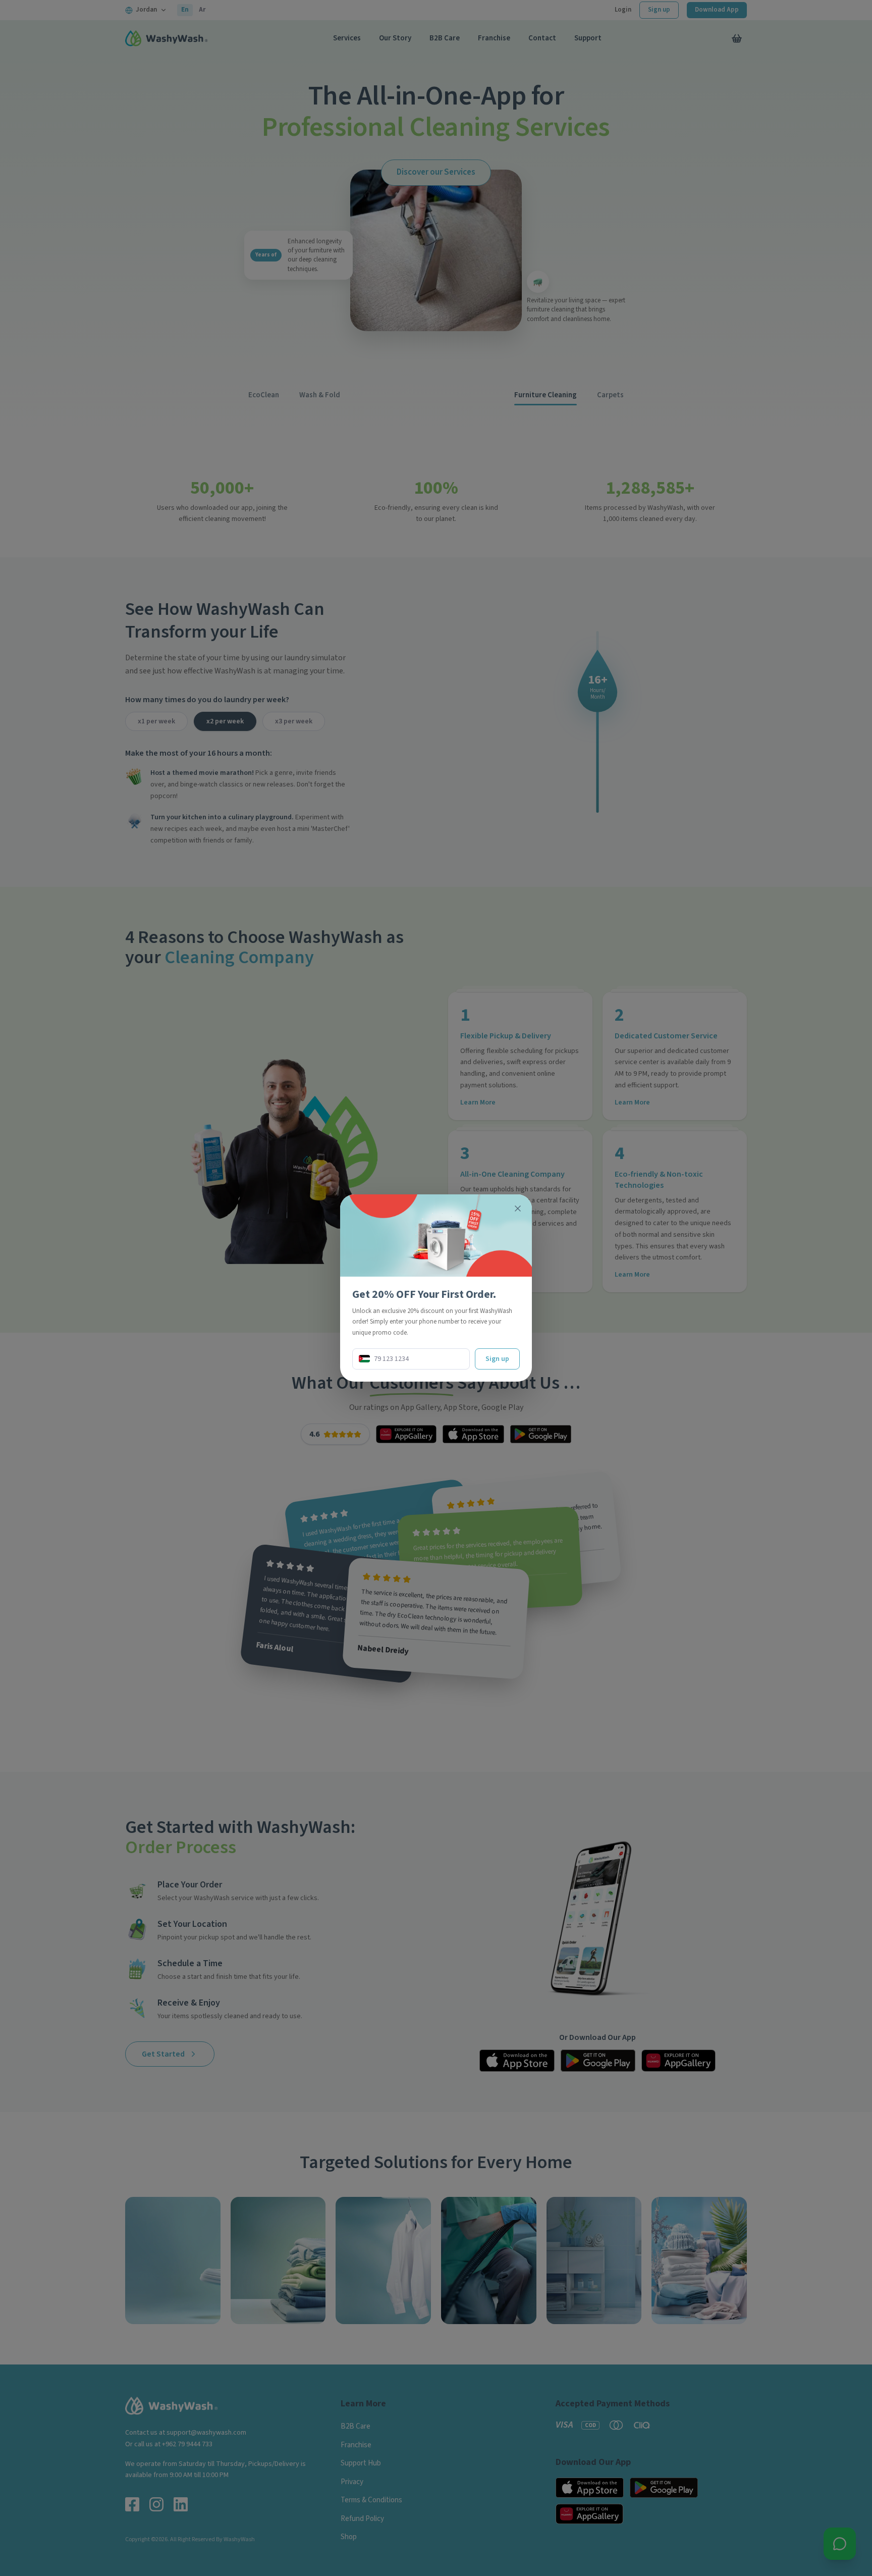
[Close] (518, 1208)
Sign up (497, 1359)
